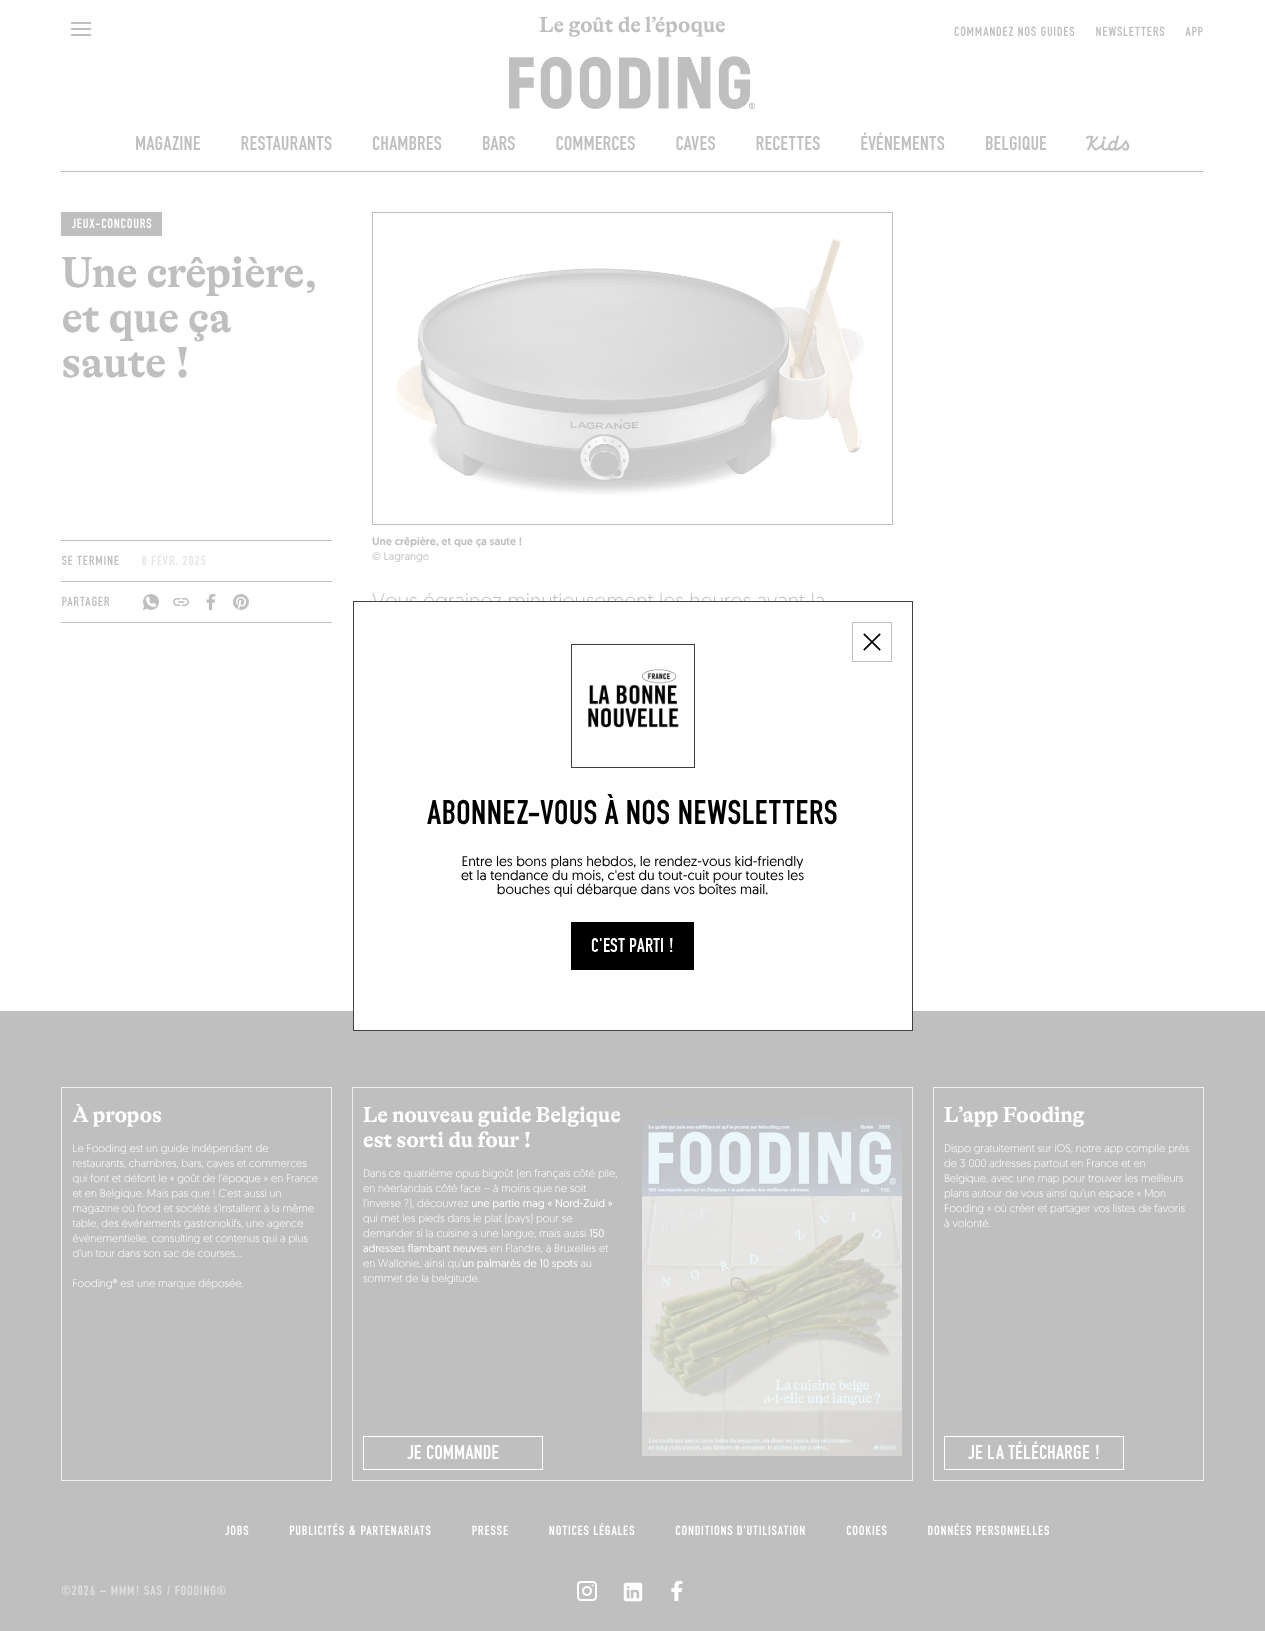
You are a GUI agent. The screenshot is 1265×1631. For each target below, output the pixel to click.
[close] (872, 642)
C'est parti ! (632, 946)
